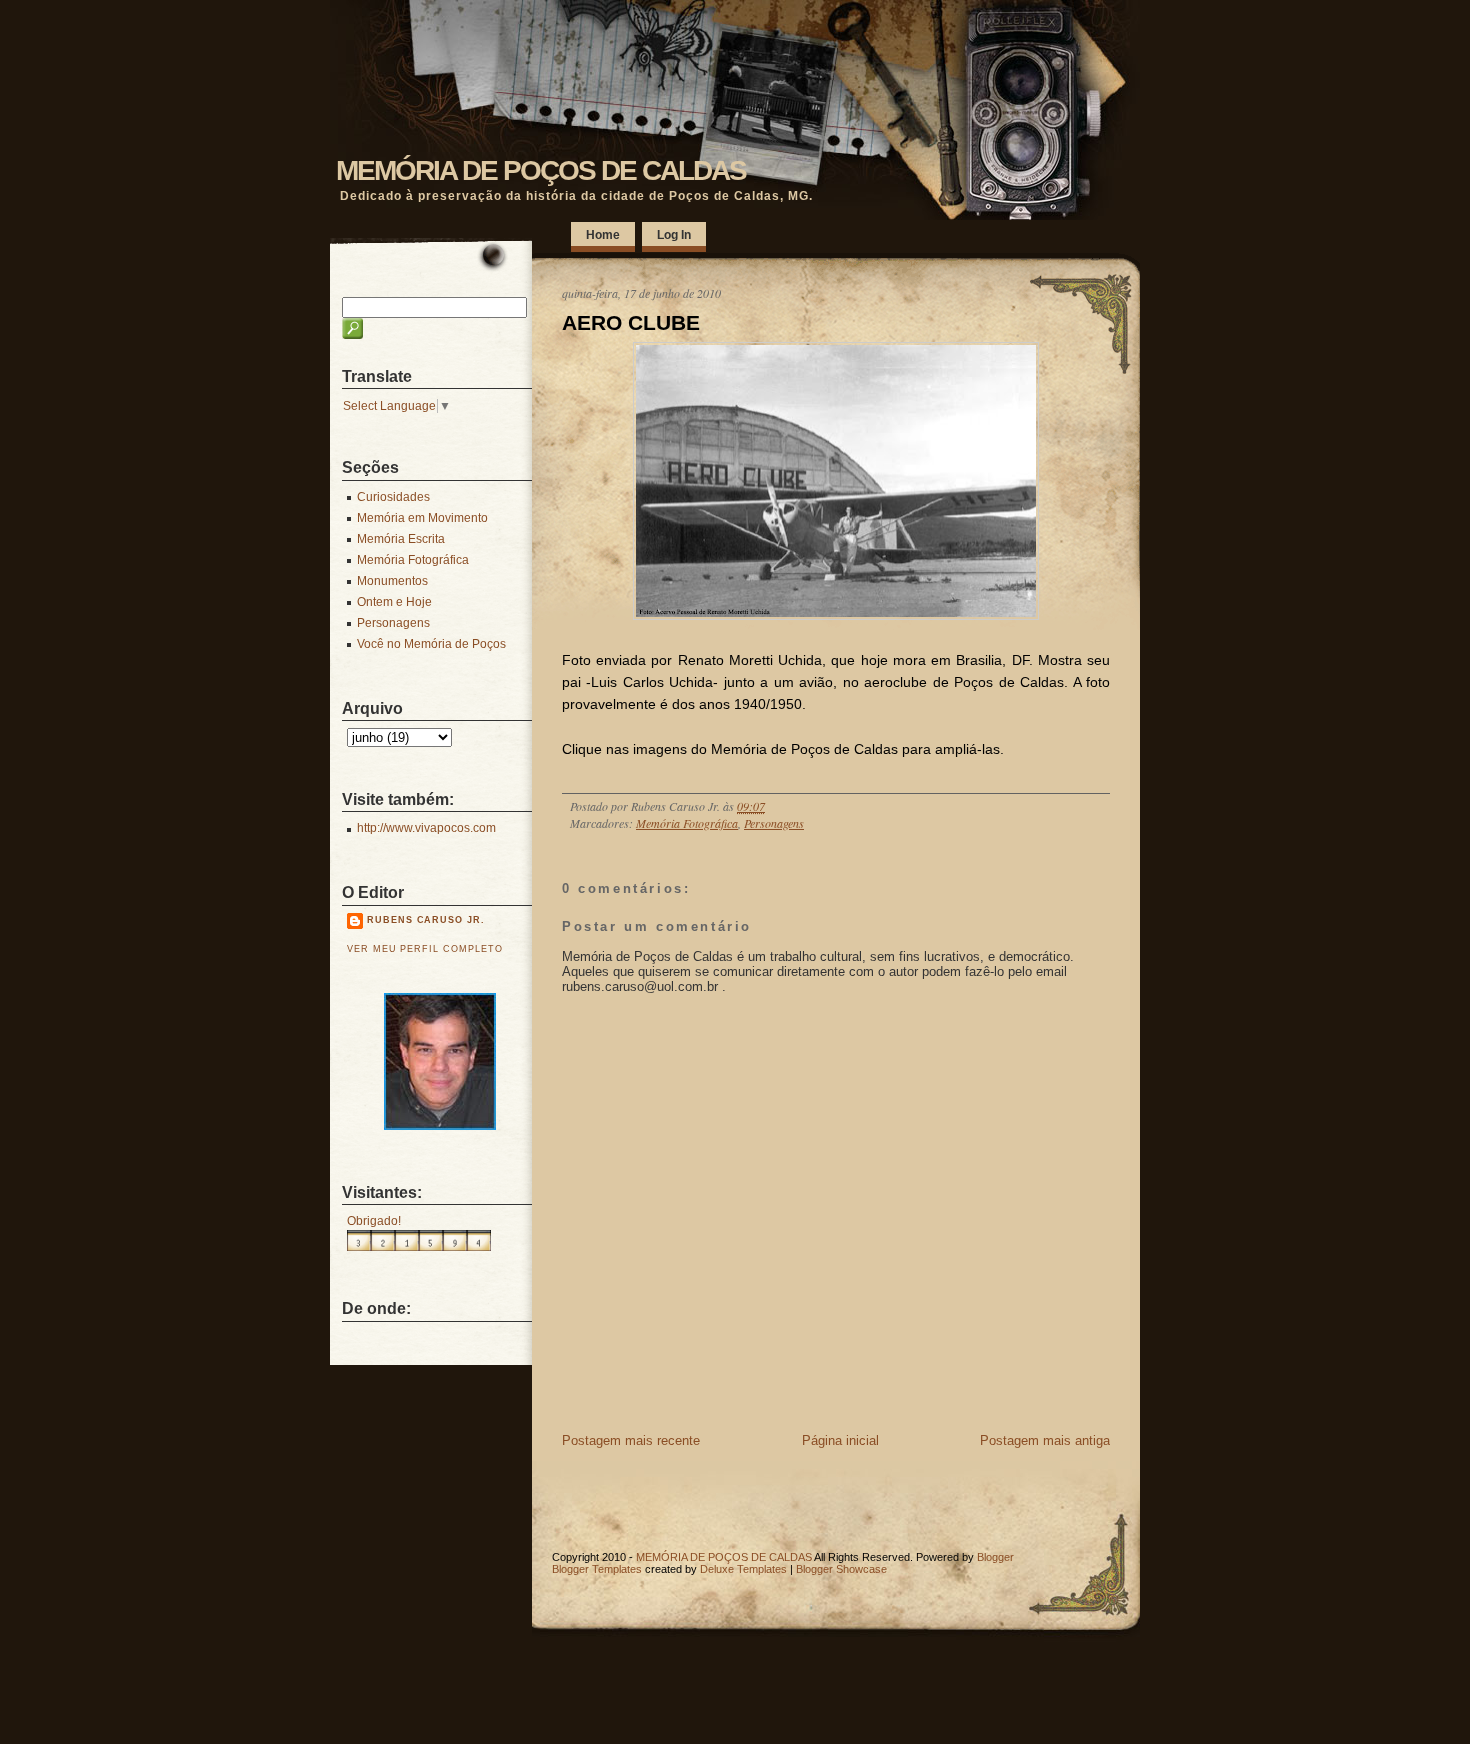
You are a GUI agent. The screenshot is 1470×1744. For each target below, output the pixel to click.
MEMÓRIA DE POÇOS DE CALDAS (541, 170)
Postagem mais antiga (1045, 1440)
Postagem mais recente (631, 1440)
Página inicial (840, 1440)
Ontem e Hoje (394, 602)
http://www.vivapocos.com (426, 828)
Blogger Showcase (841, 1569)
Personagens (774, 823)
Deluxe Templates (743, 1569)
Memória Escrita (401, 539)
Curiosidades (393, 497)
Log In (674, 235)
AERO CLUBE (631, 322)
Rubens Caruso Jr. (426, 920)
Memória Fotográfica (687, 823)
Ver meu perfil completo (425, 949)
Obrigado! (374, 1221)
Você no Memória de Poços (431, 644)
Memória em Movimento (422, 518)
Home (603, 235)
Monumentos (392, 581)
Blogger (995, 1557)
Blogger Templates (597, 1569)
